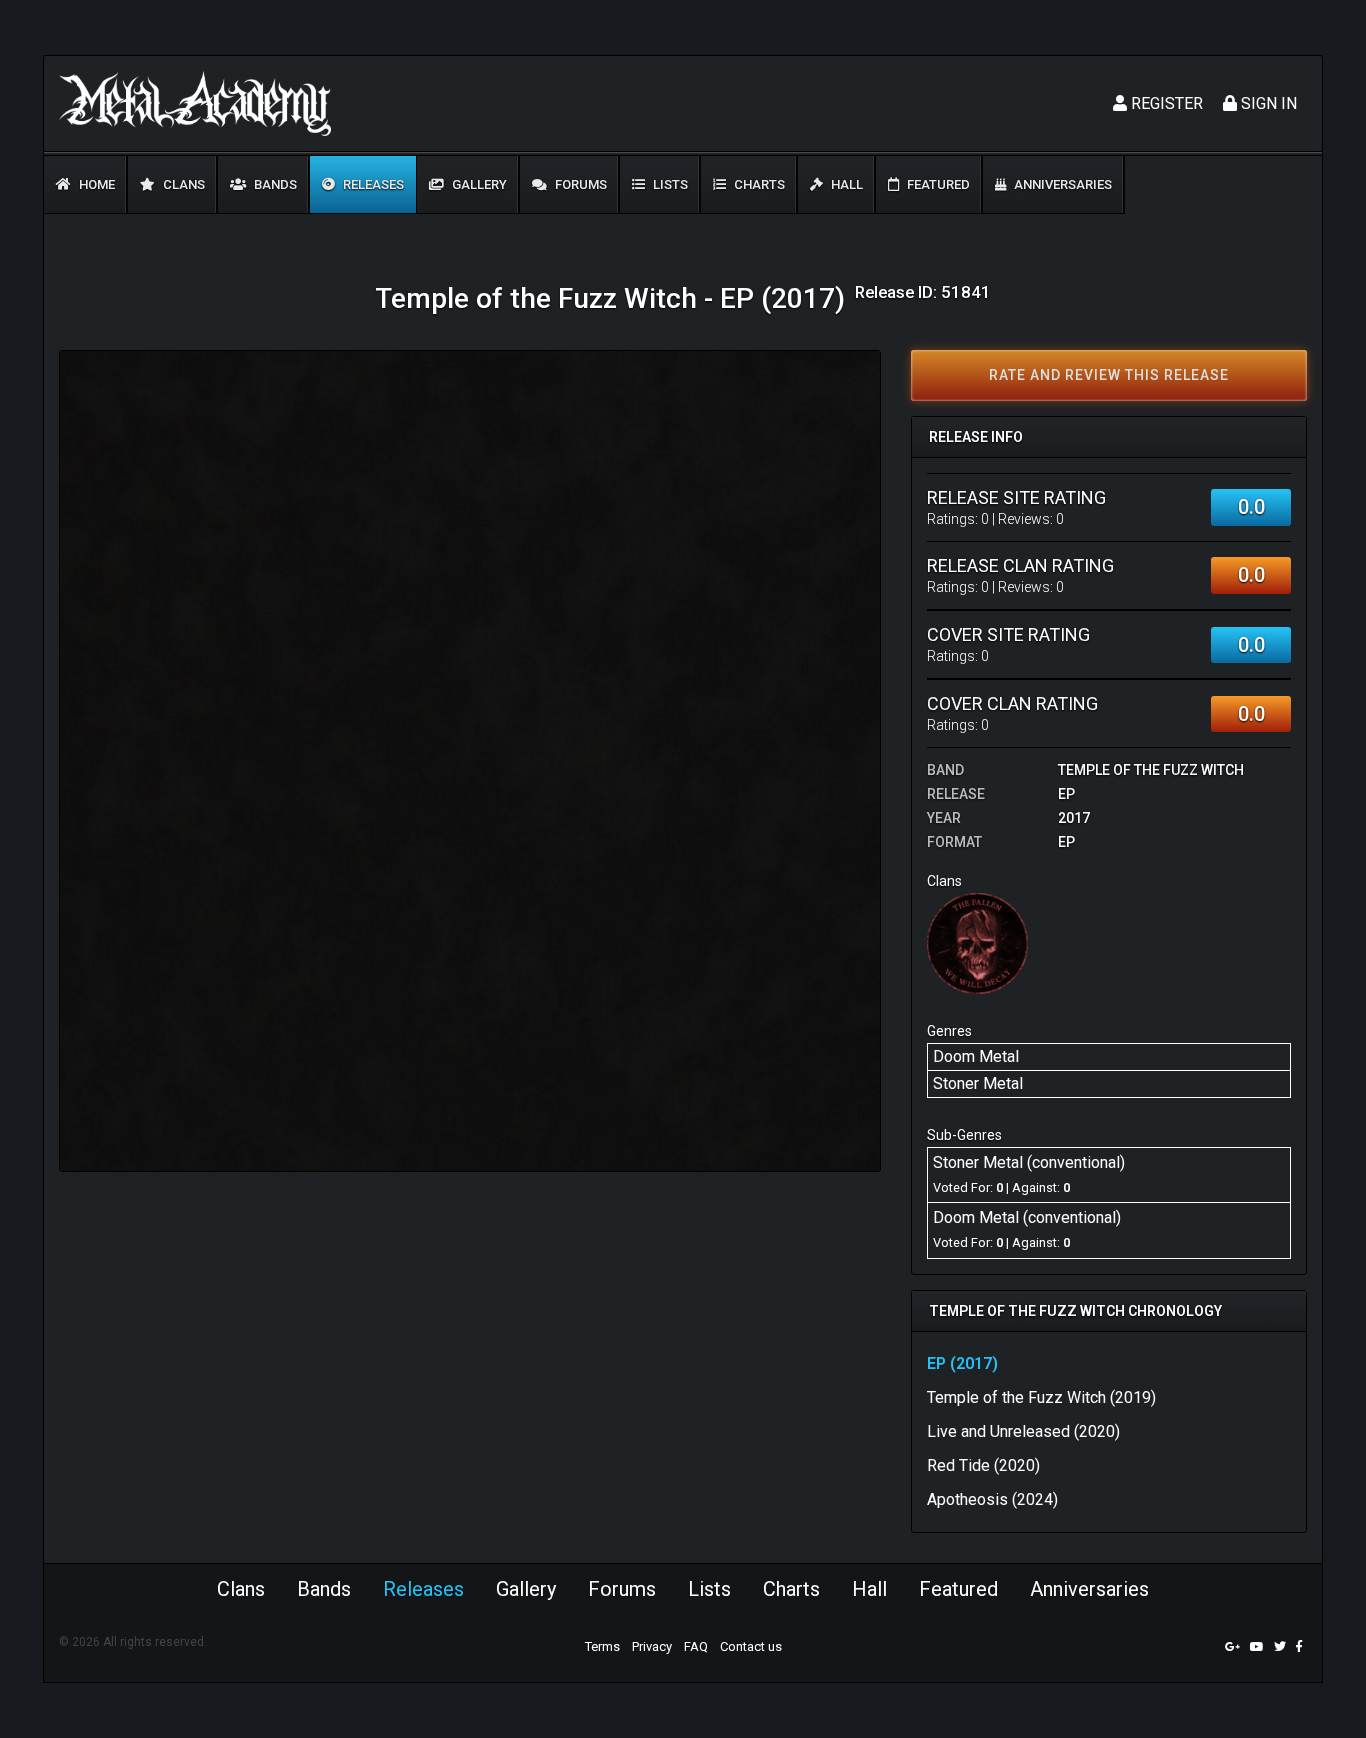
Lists (669, 184)
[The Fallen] (977, 942)
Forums (579, 184)
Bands (274, 184)
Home (95, 184)
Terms (602, 1646)
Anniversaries (1061, 184)
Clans (182, 184)
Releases (372, 184)
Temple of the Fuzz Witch (1151, 770)
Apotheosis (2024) (992, 1499)
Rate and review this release (1109, 375)
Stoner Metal (978, 1083)
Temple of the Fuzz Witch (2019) (1041, 1397)
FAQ (696, 1646)
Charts (758, 184)
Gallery (478, 184)
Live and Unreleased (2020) (1023, 1431)
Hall (845, 184)
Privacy (652, 1646)
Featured (937, 184)
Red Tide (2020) (983, 1465)
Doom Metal (976, 1056)
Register (1165, 103)
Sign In (1267, 103)
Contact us (751, 1646)
